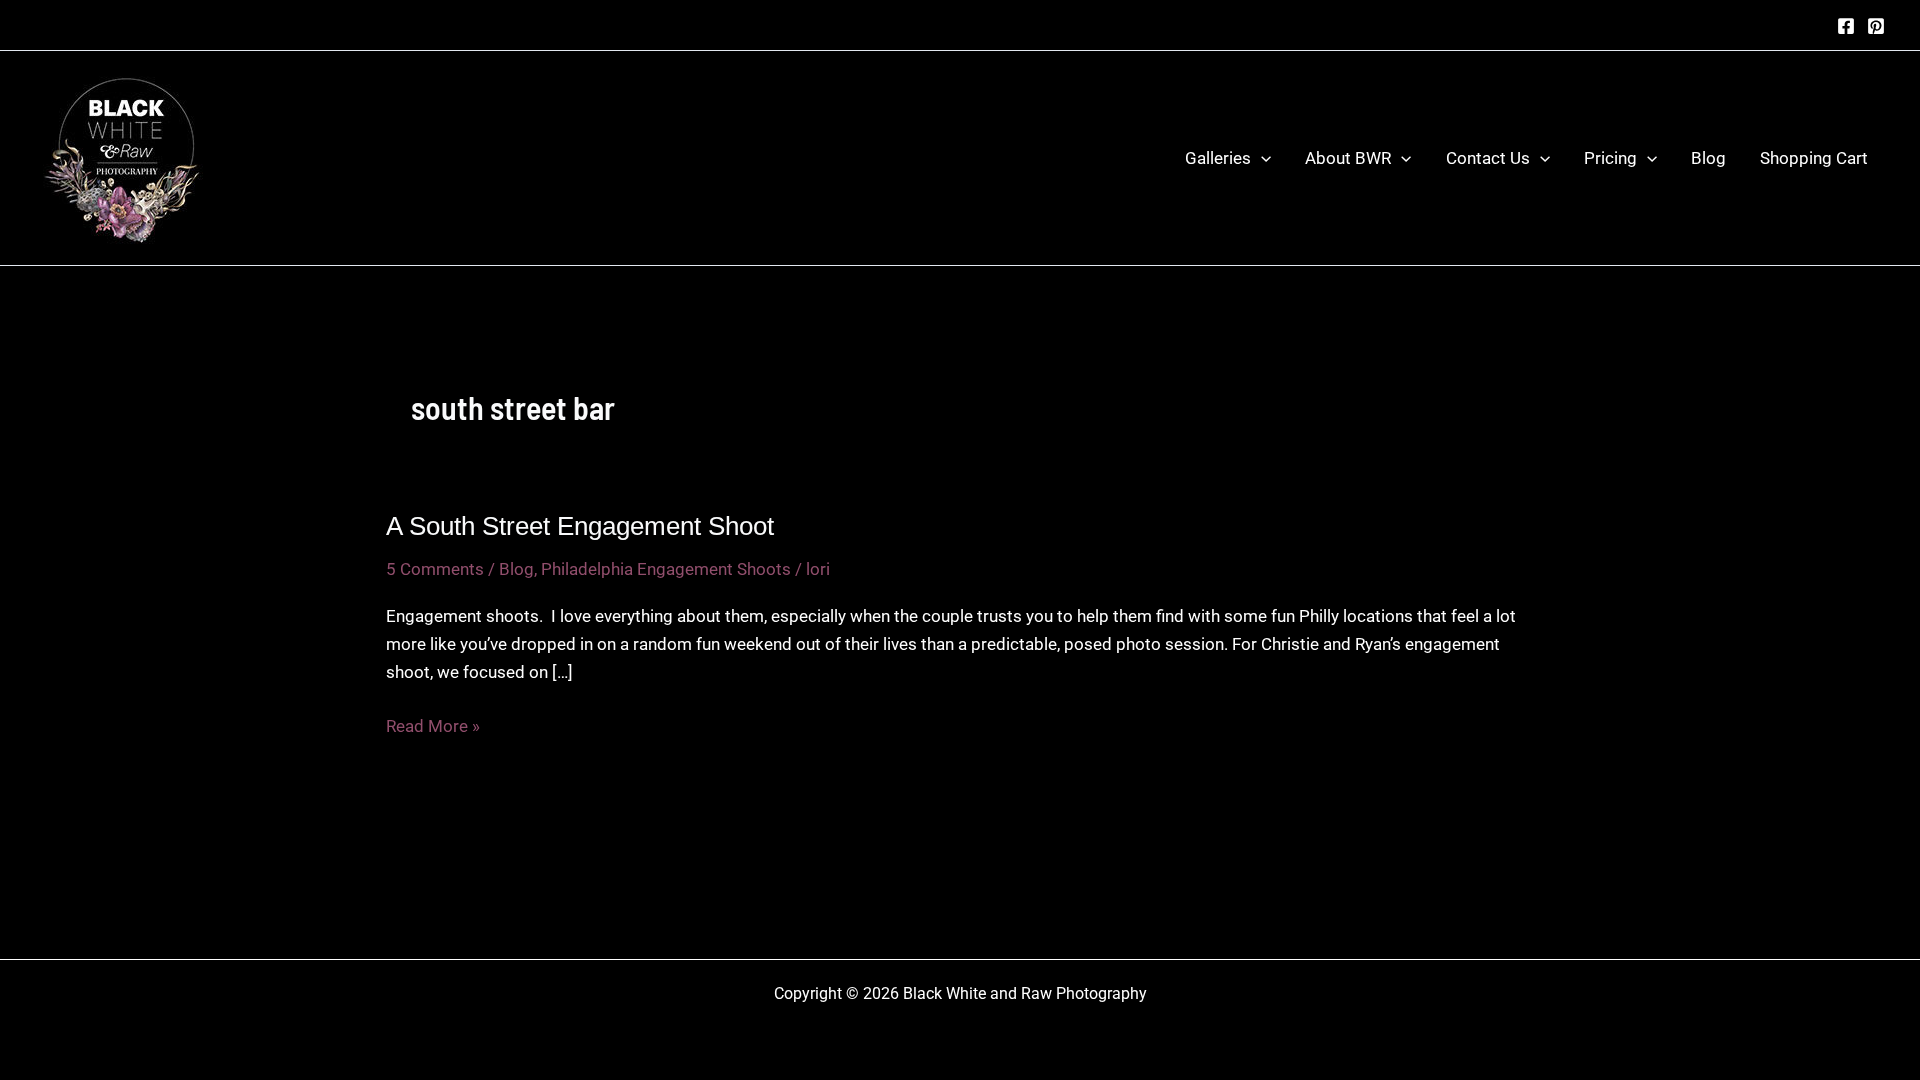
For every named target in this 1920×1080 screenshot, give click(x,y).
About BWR (1348, 158)
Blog (1708, 158)
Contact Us (1488, 158)
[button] (1261, 158)
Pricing (1610, 158)
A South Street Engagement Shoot (580, 526)
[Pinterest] (1876, 26)
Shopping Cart (1814, 158)
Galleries (1218, 158)
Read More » (433, 727)
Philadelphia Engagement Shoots (666, 569)
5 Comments (435, 569)
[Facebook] (1846, 26)
